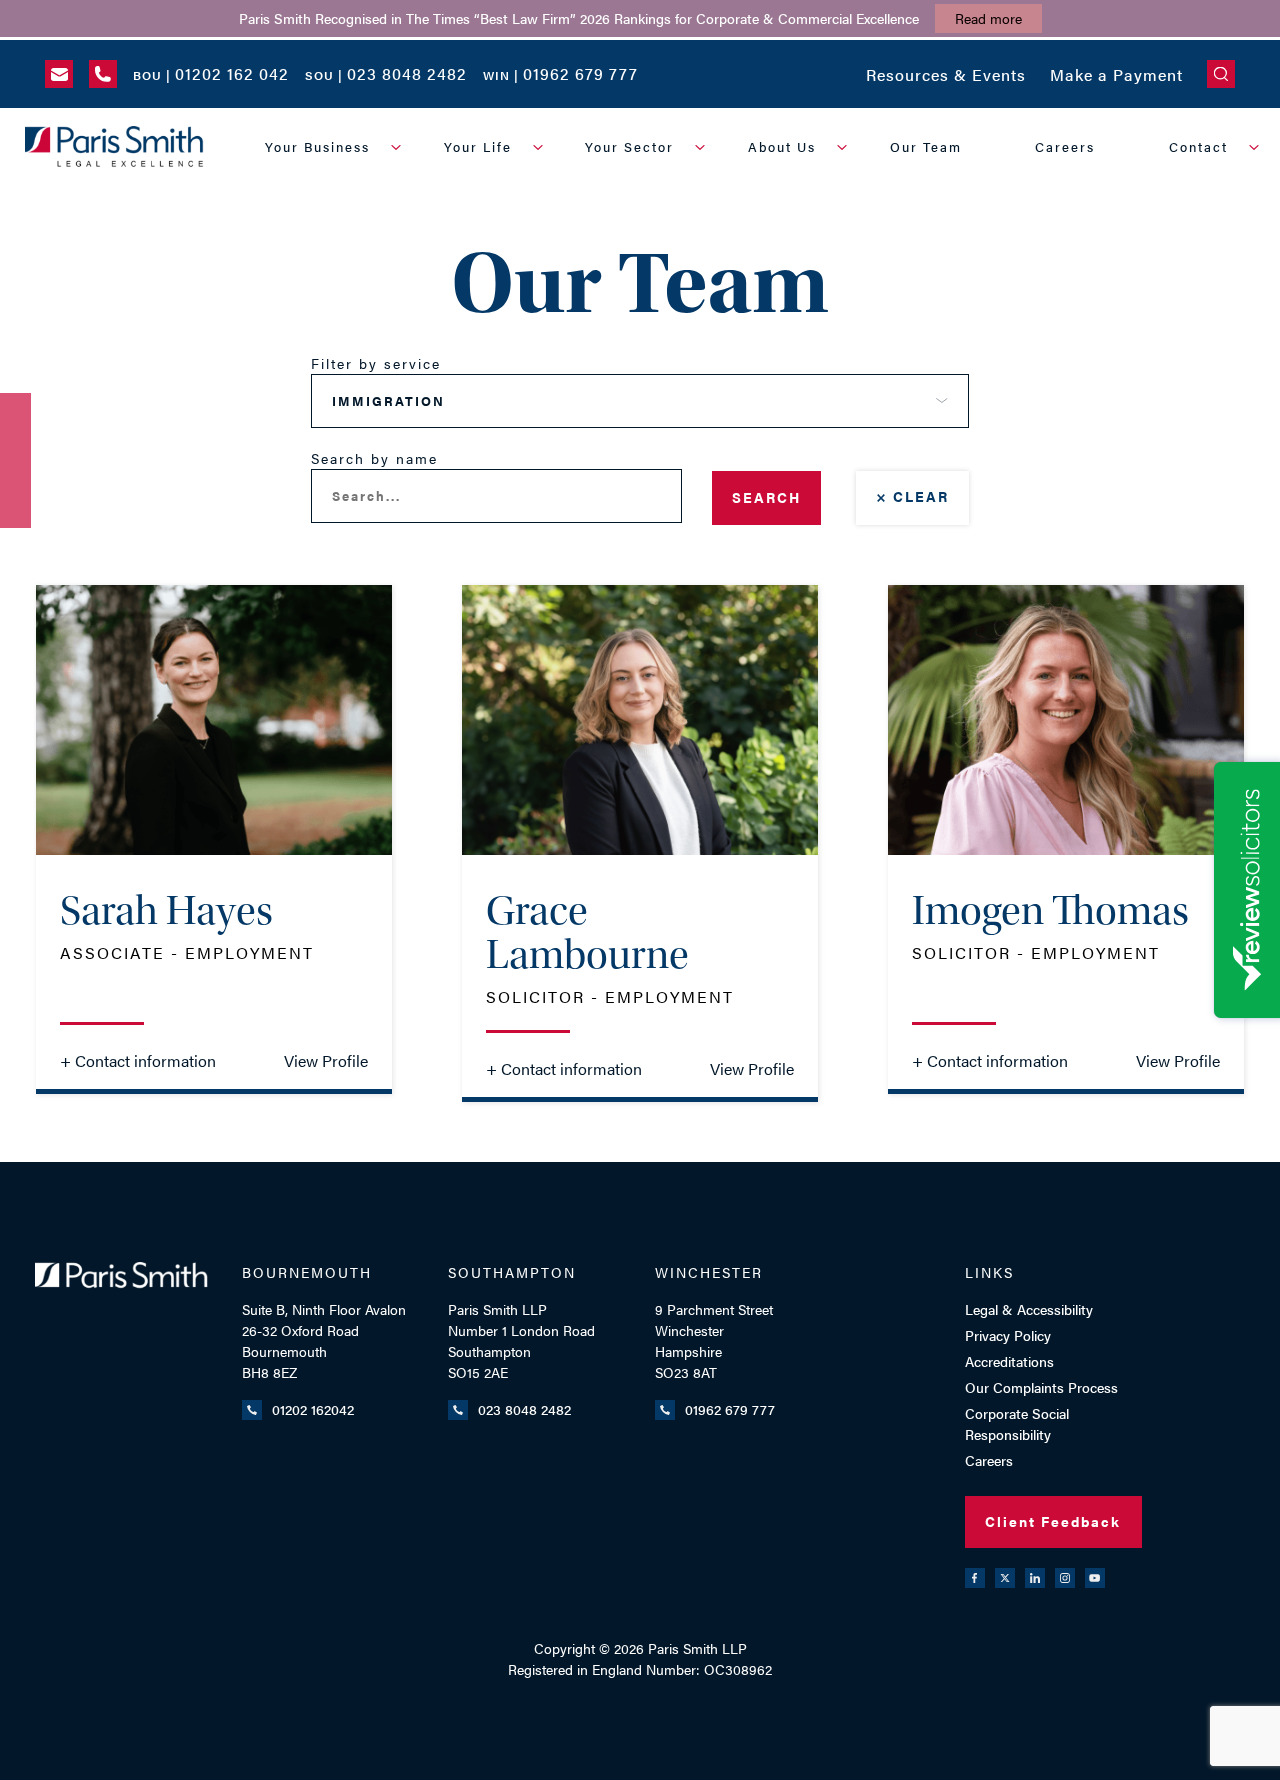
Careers (1065, 146)
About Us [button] (782, 146)
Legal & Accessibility (1029, 1309)
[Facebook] (975, 1578)
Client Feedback (1053, 1521)
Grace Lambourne (587, 933)
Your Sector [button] (629, 146)
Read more (988, 18)
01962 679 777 (730, 1409)
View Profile (326, 1060)
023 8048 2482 (524, 1409)
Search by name (374, 458)
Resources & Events (946, 74)
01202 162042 (313, 1409)
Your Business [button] (317, 146)
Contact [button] (1198, 146)
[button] (1221, 74)
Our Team (926, 146)
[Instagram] (1065, 1578)
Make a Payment (1116, 74)
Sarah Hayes (166, 911)
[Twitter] (1005, 1578)
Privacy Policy (1008, 1335)
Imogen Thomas (1050, 911)
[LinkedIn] (1035, 1578)
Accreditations (1009, 1361)
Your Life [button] (478, 146)
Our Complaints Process (1041, 1387)
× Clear (912, 496)
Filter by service (376, 363)
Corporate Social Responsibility (1017, 1423)
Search (766, 497)
